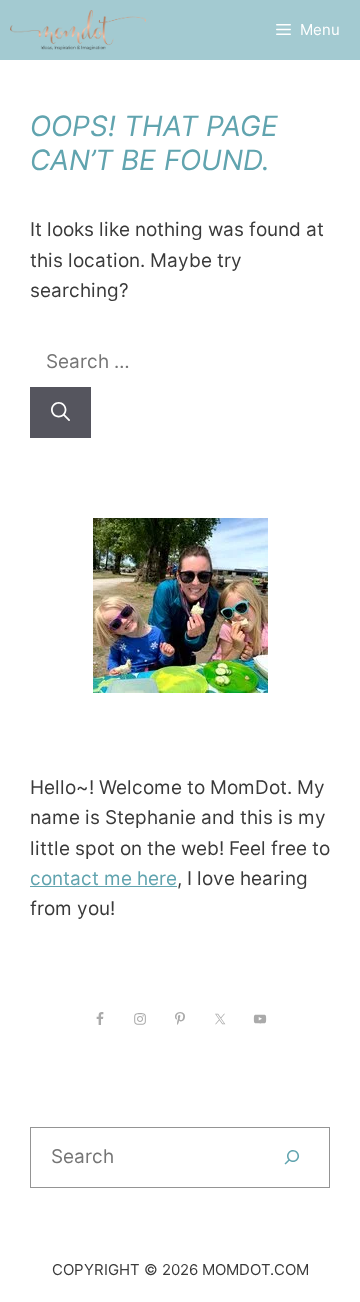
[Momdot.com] (78, 30)
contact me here (103, 878)
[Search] (60, 412)
